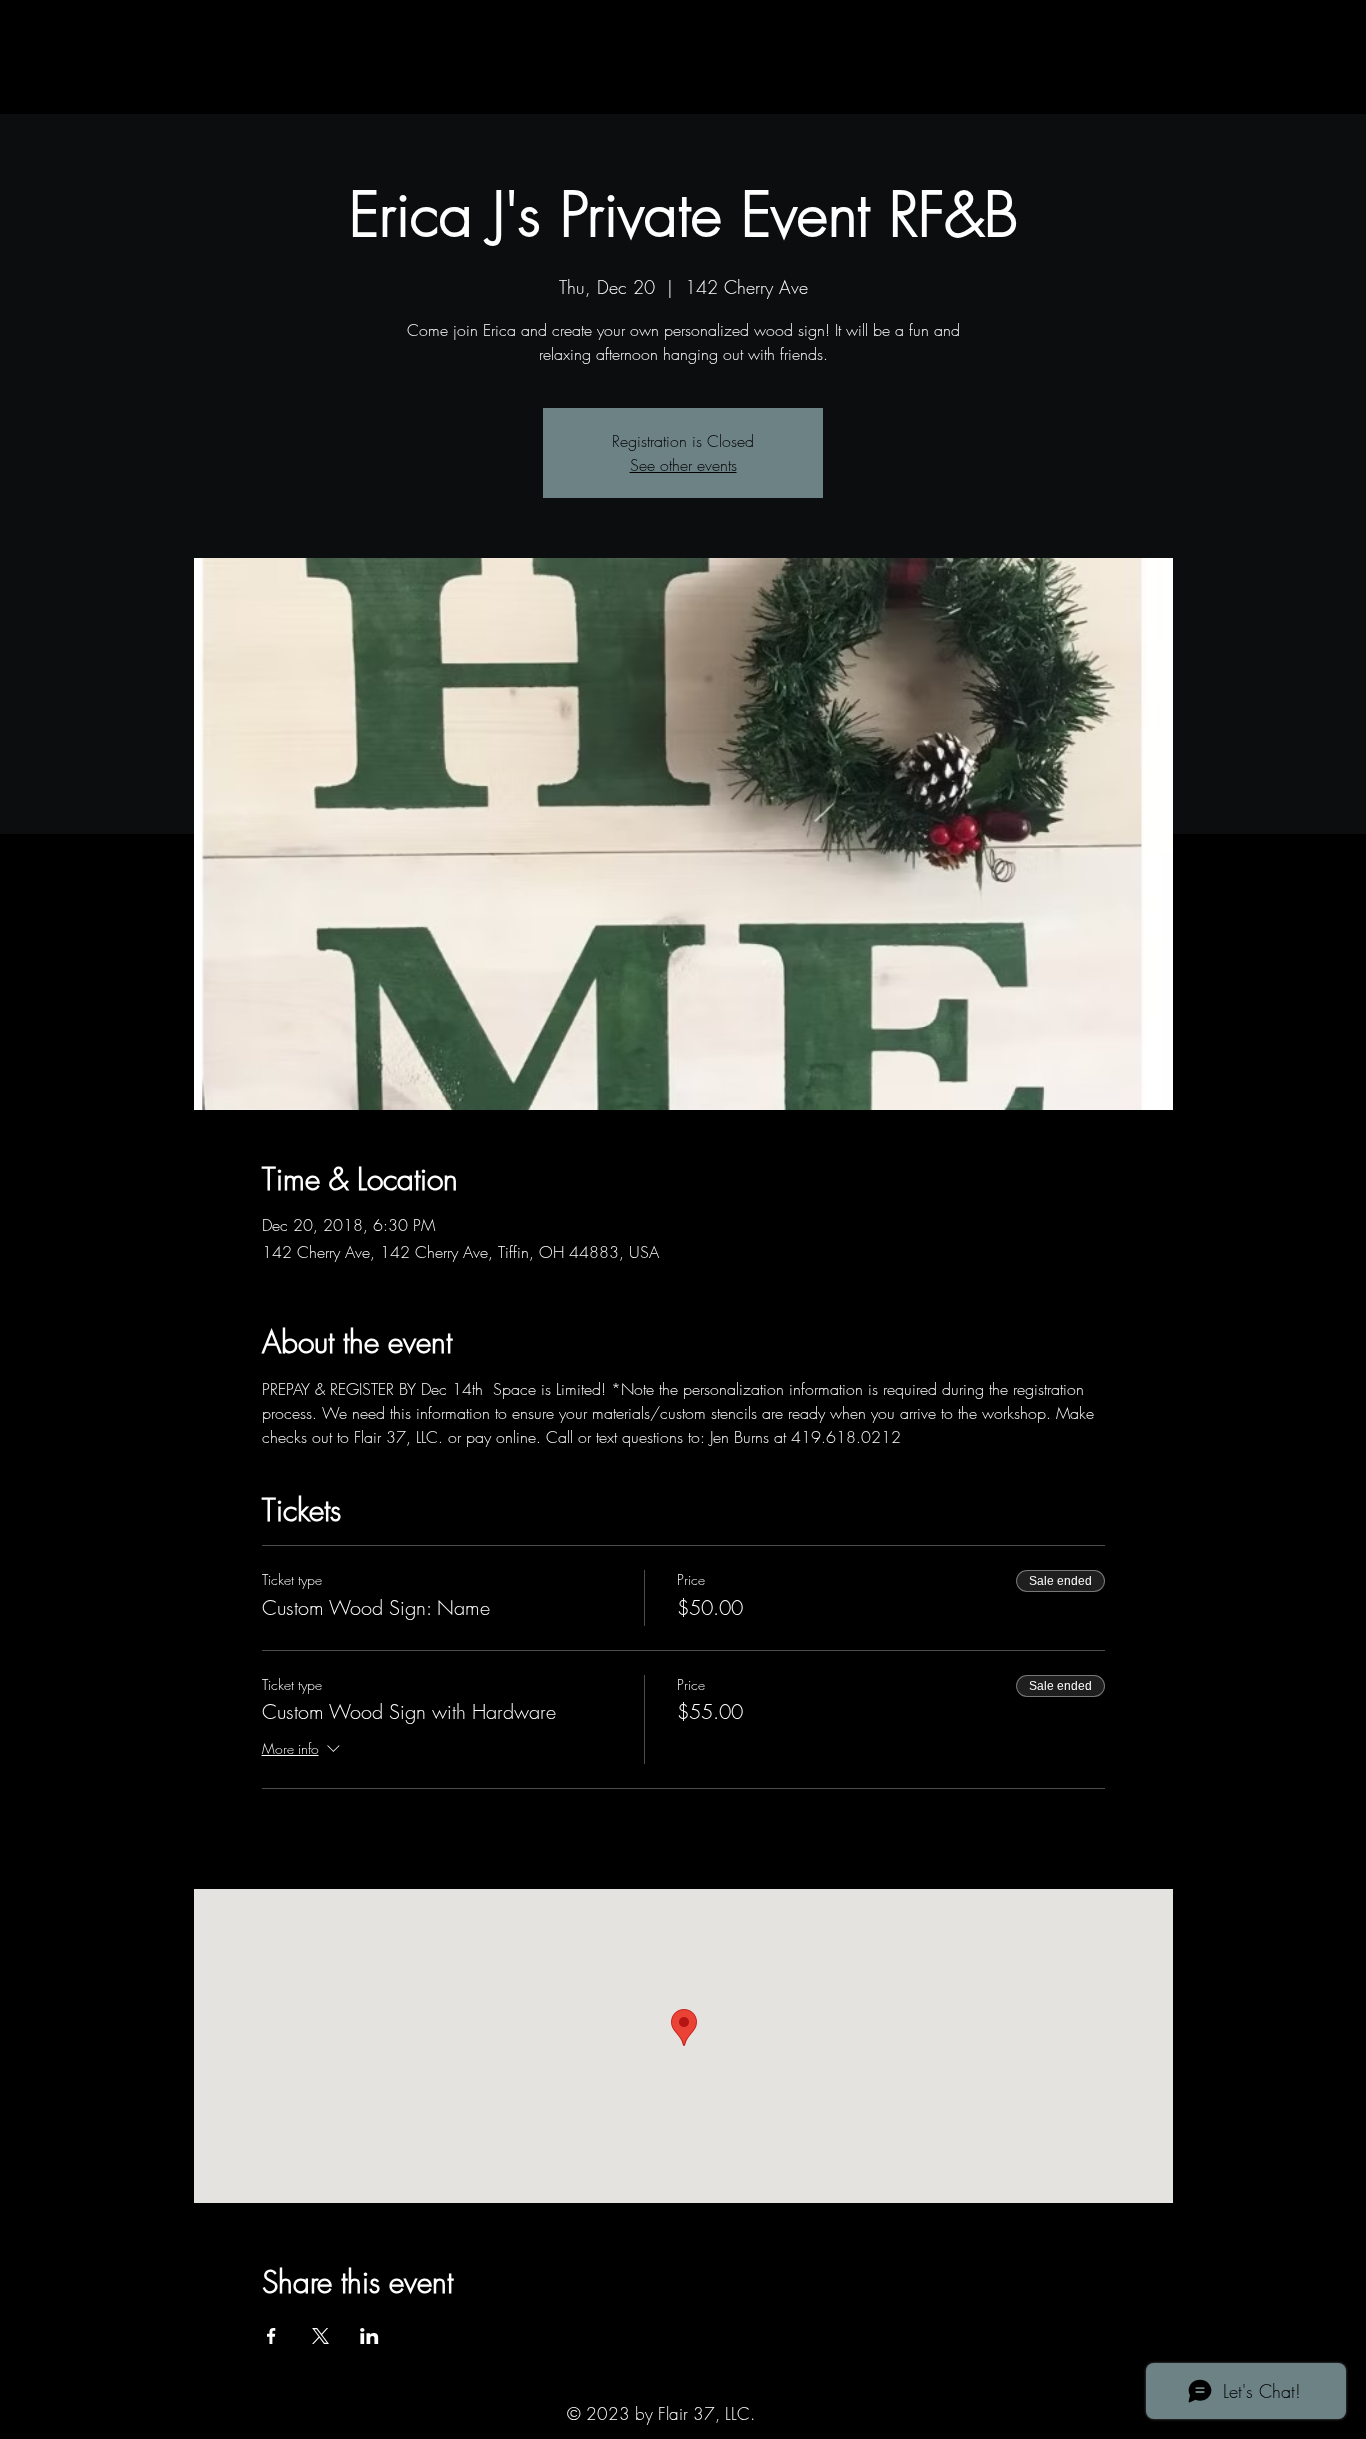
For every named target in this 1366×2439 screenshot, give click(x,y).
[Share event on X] (320, 2336)
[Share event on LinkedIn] (369, 2336)
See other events (683, 465)
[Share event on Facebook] (271, 2336)
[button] (240, 93)
